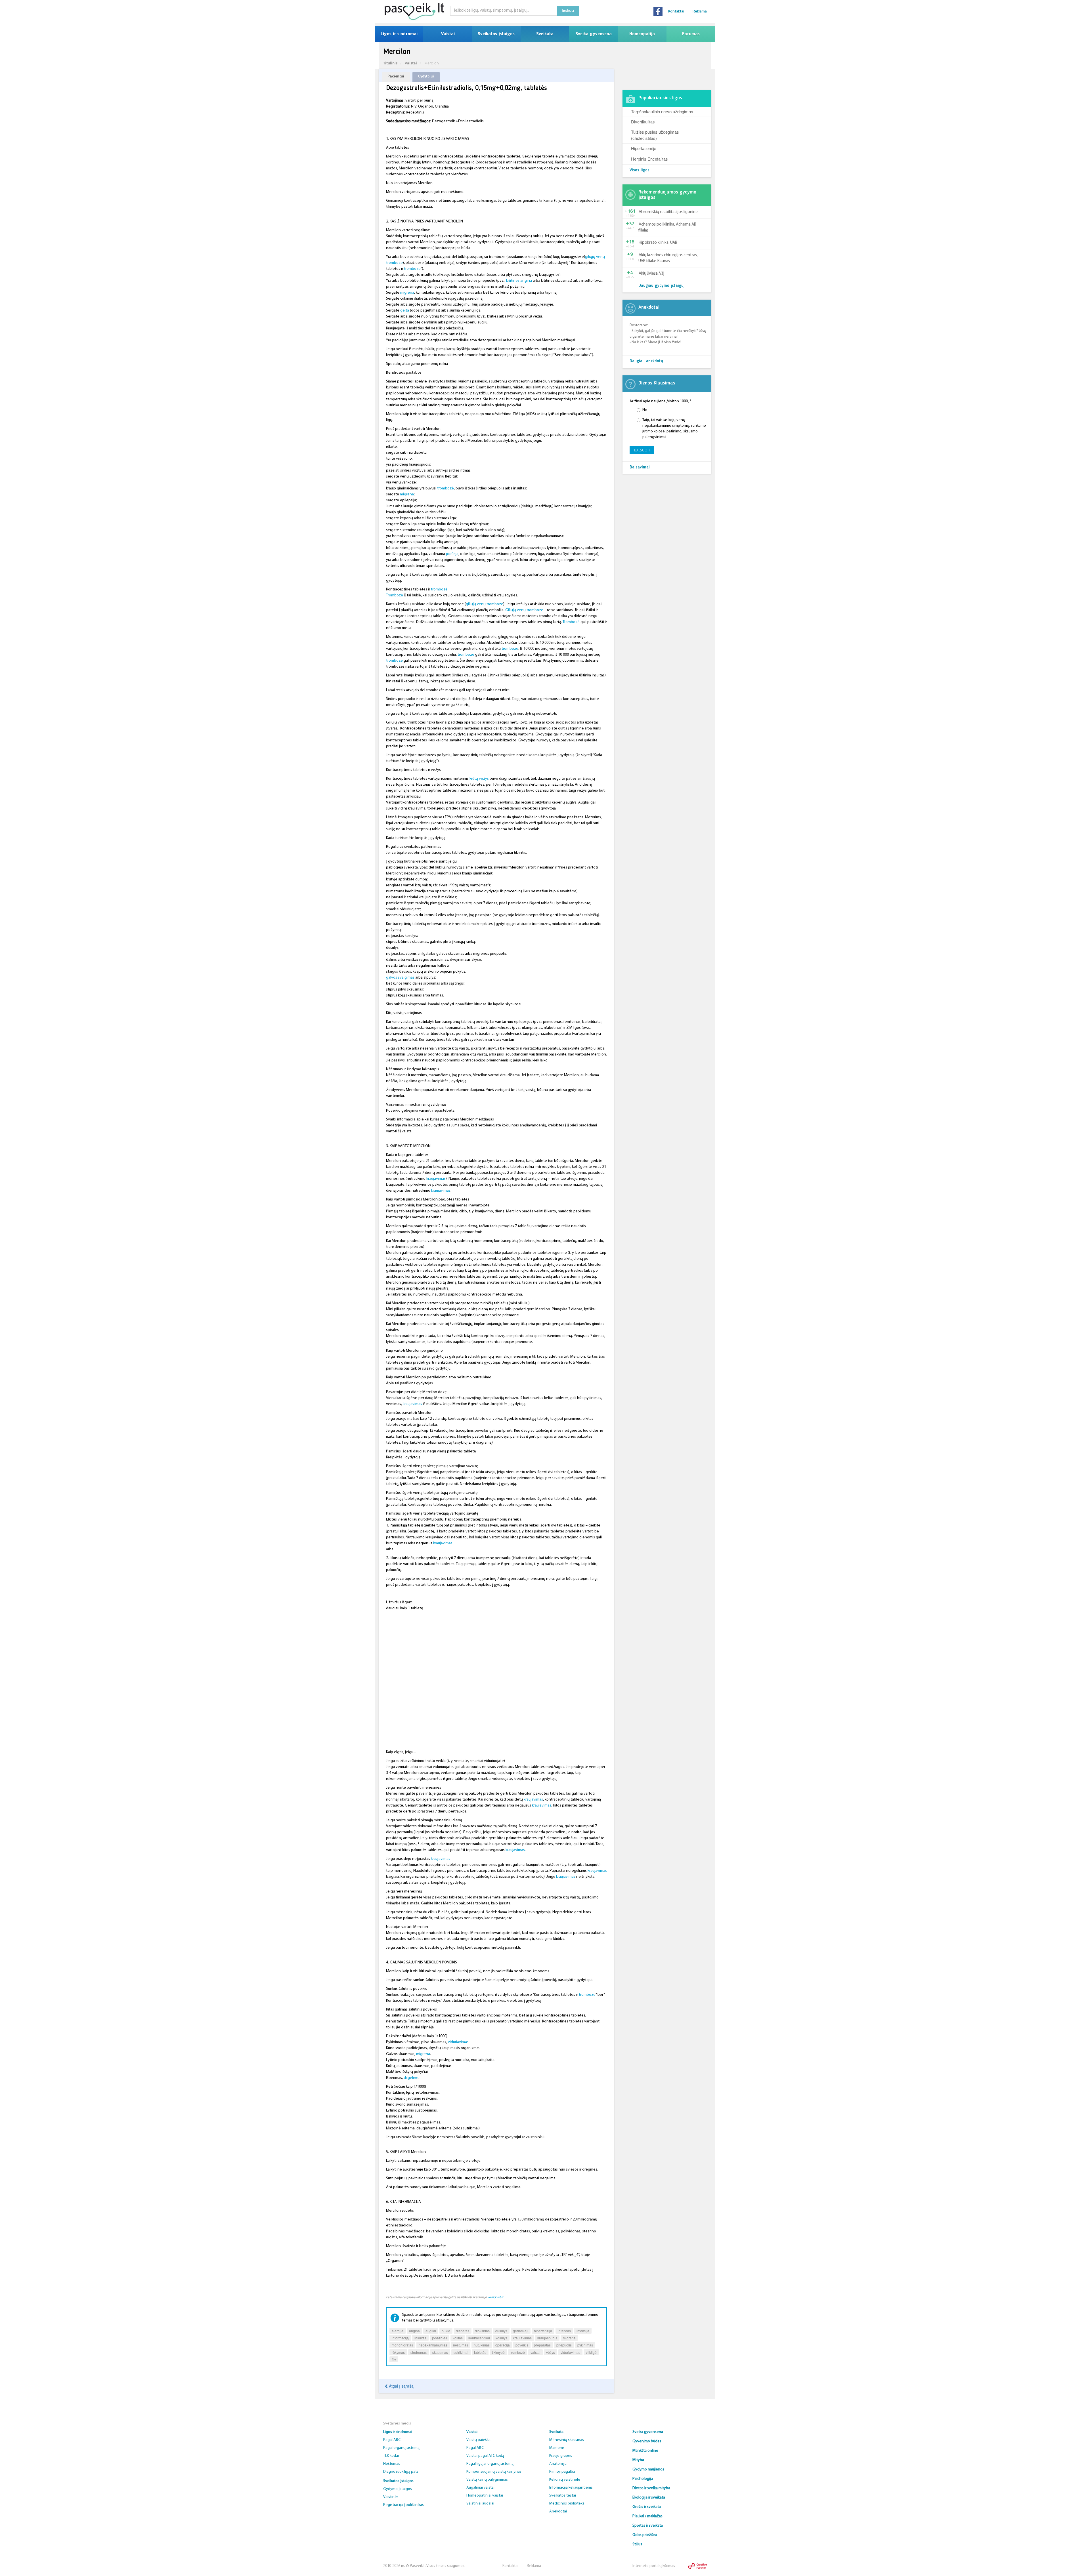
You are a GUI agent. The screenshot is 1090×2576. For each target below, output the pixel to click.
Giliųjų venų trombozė (524, 610)
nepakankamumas (433, 2345)
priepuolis (564, 2345)
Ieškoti (568, 11)
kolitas (458, 2338)
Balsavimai (640, 467)
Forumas (691, 34)
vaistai (535, 2352)
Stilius (637, 2544)
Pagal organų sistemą (401, 2448)
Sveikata (545, 34)
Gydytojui (426, 76)
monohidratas (402, 2345)
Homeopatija (642, 34)
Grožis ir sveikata (647, 2507)
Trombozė (395, 595)
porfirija (452, 554)
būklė (446, 2331)
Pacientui (396, 76)
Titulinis (390, 63)
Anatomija (558, 2464)
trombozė (412, 269)
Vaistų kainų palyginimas (487, 2480)
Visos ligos (640, 170)
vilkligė (591, 2352)
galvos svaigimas (400, 978)
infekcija (583, 2331)
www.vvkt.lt (495, 2297)
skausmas (440, 2352)
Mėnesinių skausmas (567, 2440)
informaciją (400, 2338)
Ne (645, 410)
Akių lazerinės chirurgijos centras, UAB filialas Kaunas (668, 258)
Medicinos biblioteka (567, 2504)
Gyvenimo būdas (647, 2441)
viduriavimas (458, 2042)
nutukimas (482, 2345)
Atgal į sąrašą (401, 2386)
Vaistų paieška (478, 2440)
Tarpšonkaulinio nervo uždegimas (662, 111)
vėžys (551, 2352)
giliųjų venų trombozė (485, 604)
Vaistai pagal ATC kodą (485, 2456)
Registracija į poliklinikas (403, 2505)
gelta (405, 311)
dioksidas (482, 2331)
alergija (398, 2331)
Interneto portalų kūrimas (654, 2566)
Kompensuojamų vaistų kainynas (494, 2472)
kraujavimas (436, 1179)
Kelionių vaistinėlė (565, 2480)
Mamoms (557, 2448)
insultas (420, 2338)
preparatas (542, 2345)
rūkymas (398, 2352)
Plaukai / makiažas (647, 2516)
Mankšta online (645, 2451)
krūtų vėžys (479, 779)
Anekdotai (558, 2511)
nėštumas (461, 2345)
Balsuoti (642, 450)
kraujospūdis (547, 2338)
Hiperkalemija (644, 148)
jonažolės (440, 2338)
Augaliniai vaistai (480, 2488)
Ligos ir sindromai (399, 34)
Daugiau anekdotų (646, 361)
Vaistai (448, 34)
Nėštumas (392, 2464)
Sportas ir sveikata (648, 2526)
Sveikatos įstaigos (496, 34)
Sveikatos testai (563, 2496)
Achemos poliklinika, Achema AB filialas (667, 228)
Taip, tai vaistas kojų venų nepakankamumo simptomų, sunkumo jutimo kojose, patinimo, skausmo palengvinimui (674, 429)
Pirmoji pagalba (562, 2472)
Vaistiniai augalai (480, 2504)
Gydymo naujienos (648, 2469)
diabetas (463, 2331)
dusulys (501, 2331)
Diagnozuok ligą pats (401, 2472)
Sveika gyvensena (594, 34)
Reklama (700, 11)
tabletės (480, 2352)
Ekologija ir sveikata (649, 2498)
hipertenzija (543, 2331)
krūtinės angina (519, 281)
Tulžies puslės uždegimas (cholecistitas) (655, 135)
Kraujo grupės (561, 2456)
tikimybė (498, 2352)
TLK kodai (391, 2456)
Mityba (638, 2460)
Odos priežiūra (645, 2535)
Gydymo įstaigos (398, 2489)
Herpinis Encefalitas (649, 159)
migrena (407, 293)
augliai (431, 2331)
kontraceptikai (479, 2338)
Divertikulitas (643, 122)
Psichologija (643, 2479)
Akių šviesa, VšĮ (651, 274)
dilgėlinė (411, 2078)
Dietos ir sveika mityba (651, 2488)
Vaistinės (391, 2497)
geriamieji (521, 2331)
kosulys (501, 2338)
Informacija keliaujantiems (571, 2488)
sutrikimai (461, 2352)
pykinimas (585, 2345)
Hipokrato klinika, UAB (658, 243)
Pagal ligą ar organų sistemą (490, 2464)
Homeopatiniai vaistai (485, 2496)
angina (414, 2331)
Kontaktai (676, 11)
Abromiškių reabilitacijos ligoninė (668, 212)
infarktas (564, 2331)
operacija (503, 2345)
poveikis (522, 2345)
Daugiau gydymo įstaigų (661, 286)
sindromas (419, 2352)
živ (394, 2359)
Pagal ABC (392, 2440)
